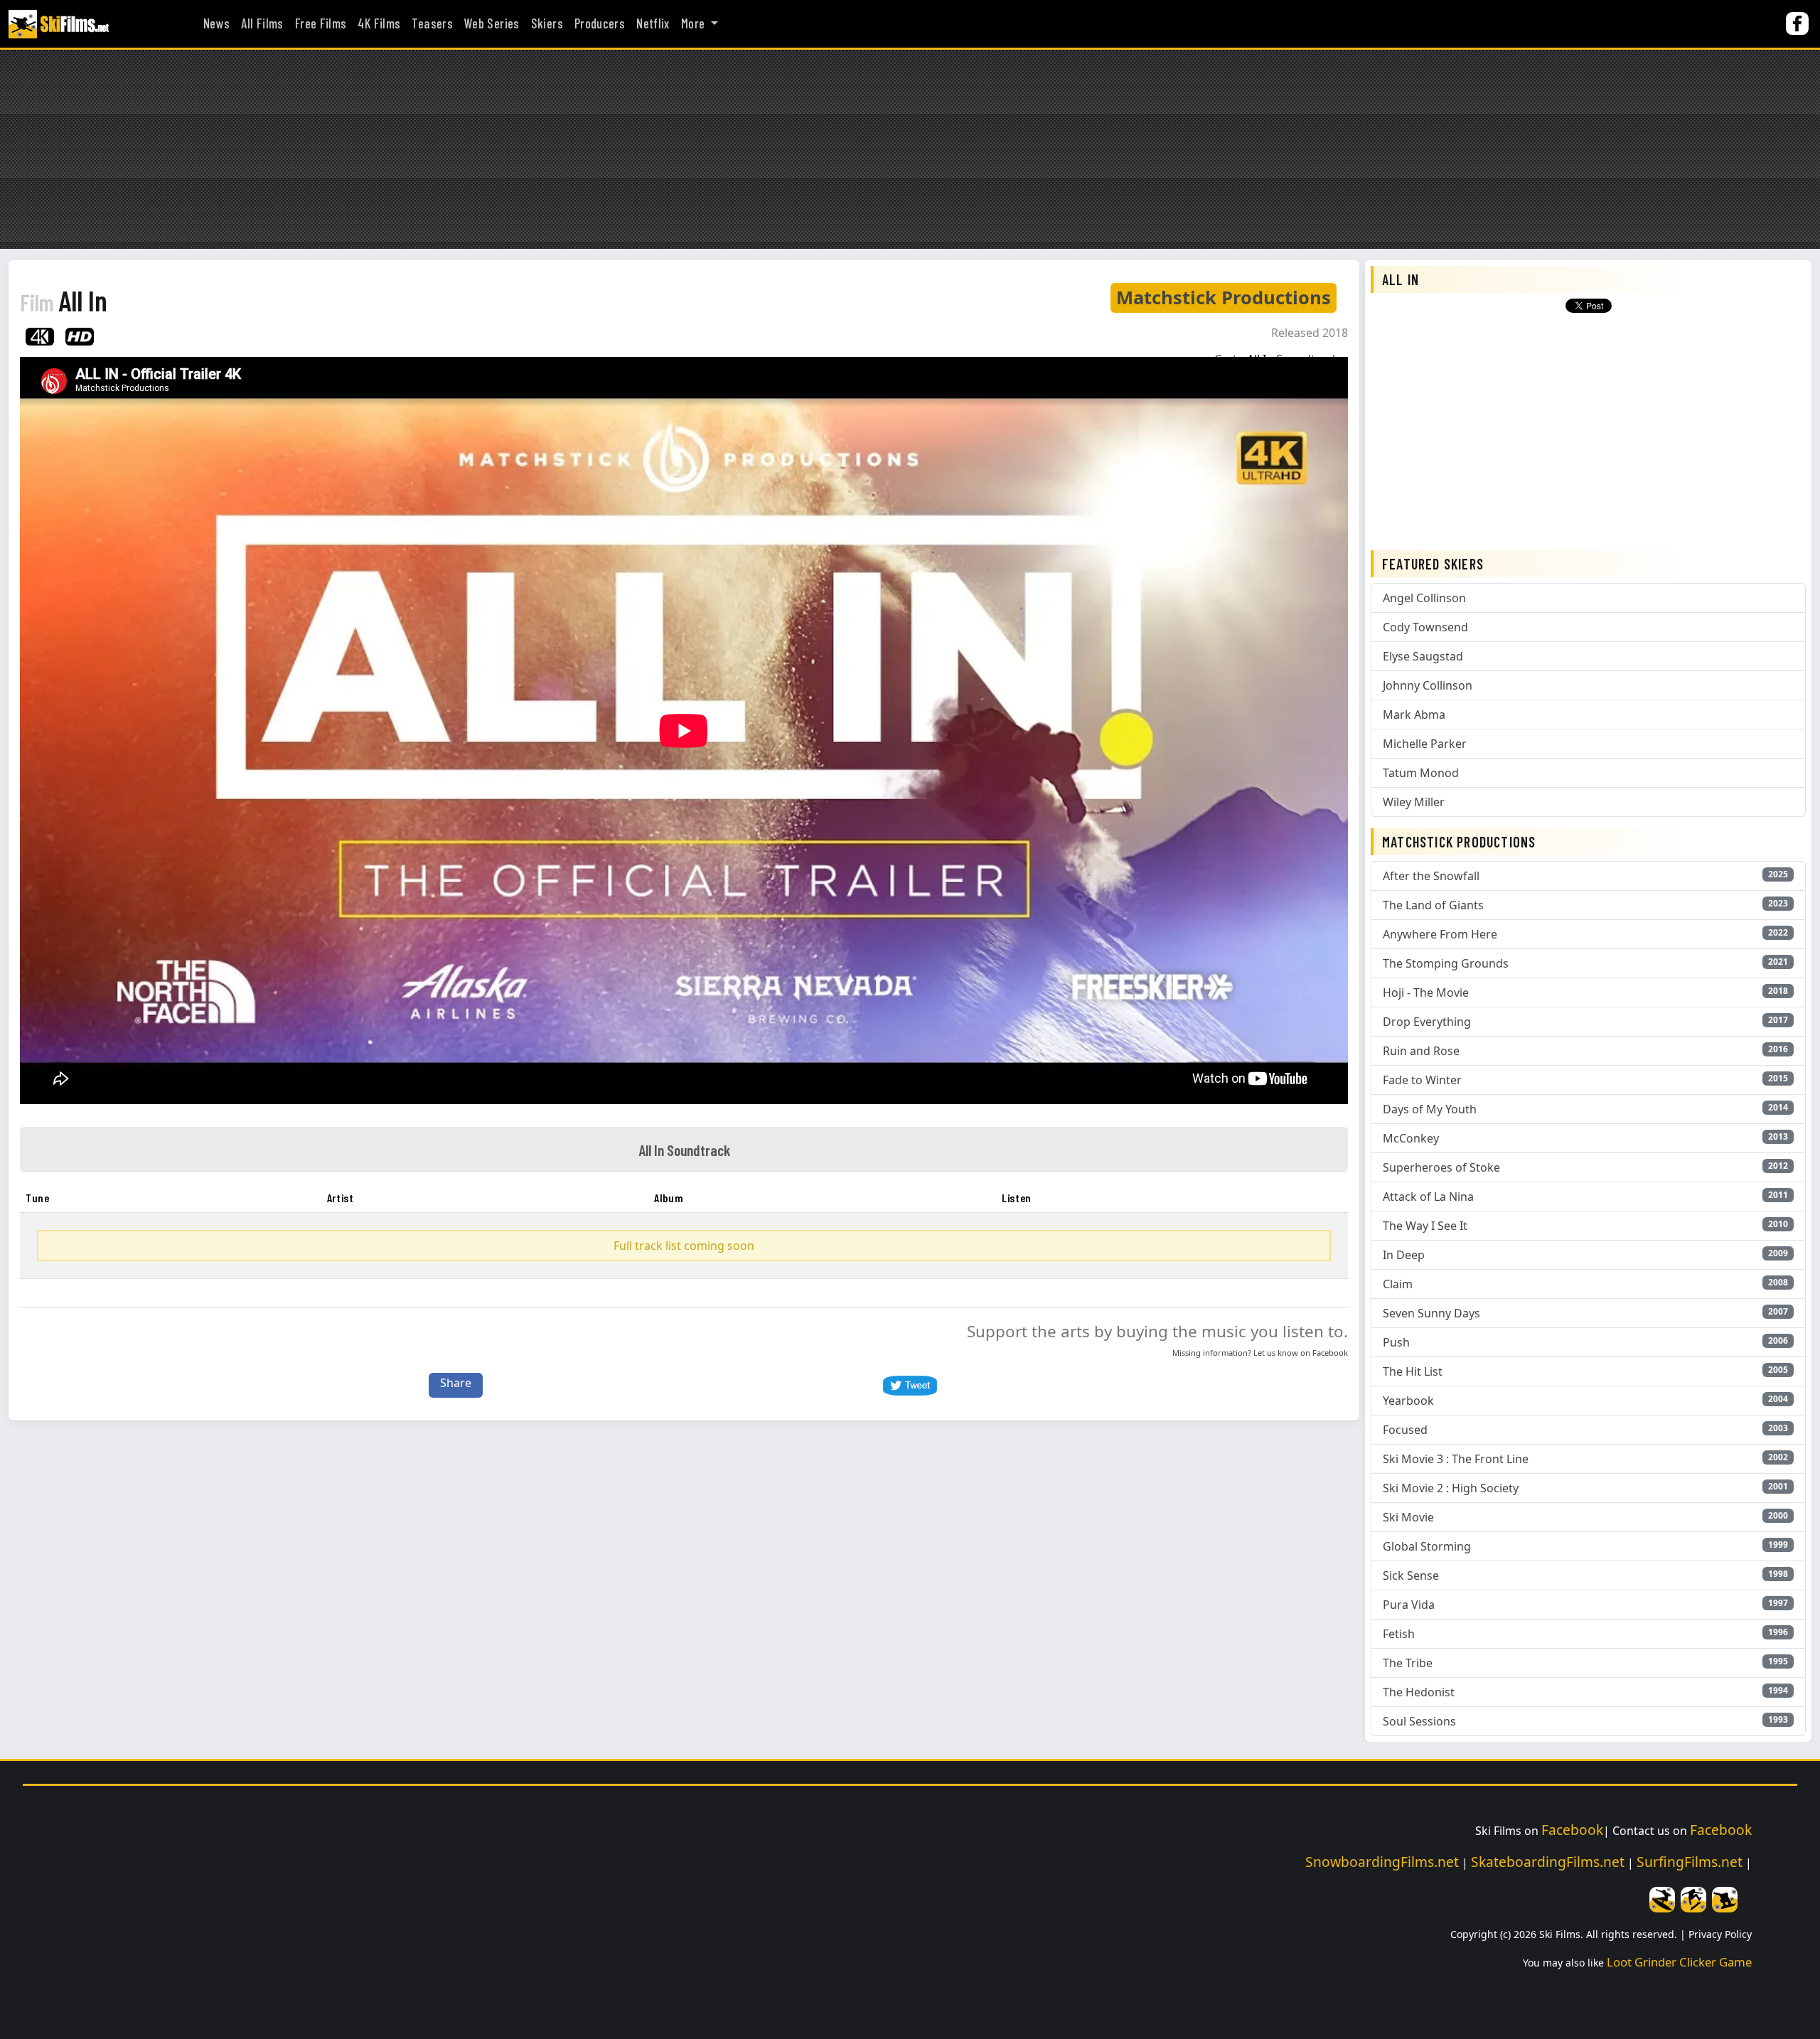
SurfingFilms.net (1690, 1862)
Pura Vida (1409, 1605)
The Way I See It (1425, 1226)
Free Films (321, 23)
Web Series (492, 23)
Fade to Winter (1422, 1080)
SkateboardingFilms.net (1548, 1862)
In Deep (1404, 1255)
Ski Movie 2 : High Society (1451, 1488)
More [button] (695, 23)
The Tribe (1408, 1663)
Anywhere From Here (1440, 934)
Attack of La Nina (1428, 1197)
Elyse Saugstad (1423, 656)
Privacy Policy (1720, 1934)
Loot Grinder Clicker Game (1679, 1962)
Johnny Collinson (1428, 685)
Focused (1405, 1430)
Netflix (653, 23)
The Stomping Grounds (1446, 963)
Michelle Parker (1425, 744)
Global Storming (1427, 1546)
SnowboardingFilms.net (1382, 1862)
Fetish (1399, 1634)
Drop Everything (1427, 1022)
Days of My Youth (1430, 1109)
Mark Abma (1414, 715)
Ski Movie (1408, 1517)
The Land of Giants (1433, 905)
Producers (600, 23)
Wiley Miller (1414, 802)
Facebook (1330, 1353)
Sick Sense (1411, 1575)
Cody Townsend (1425, 627)
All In (64, 300)
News (216, 23)
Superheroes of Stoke (1441, 1167)
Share (456, 1383)
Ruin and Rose (1421, 1051)
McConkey (1411, 1138)
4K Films (379, 23)
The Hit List (1413, 1371)
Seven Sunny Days (1431, 1313)
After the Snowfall (1431, 876)
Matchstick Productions (1224, 298)
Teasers (432, 23)
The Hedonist (1419, 1692)
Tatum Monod (1421, 773)
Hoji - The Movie (1426, 992)
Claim (1398, 1284)
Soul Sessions (1419, 1721)
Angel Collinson (1424, 598)
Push (1396, 1342)
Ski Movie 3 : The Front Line (1456, 1459)
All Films (262, 23)
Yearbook (1408, 1401)
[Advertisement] (910, 149)
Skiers (547, 23)
